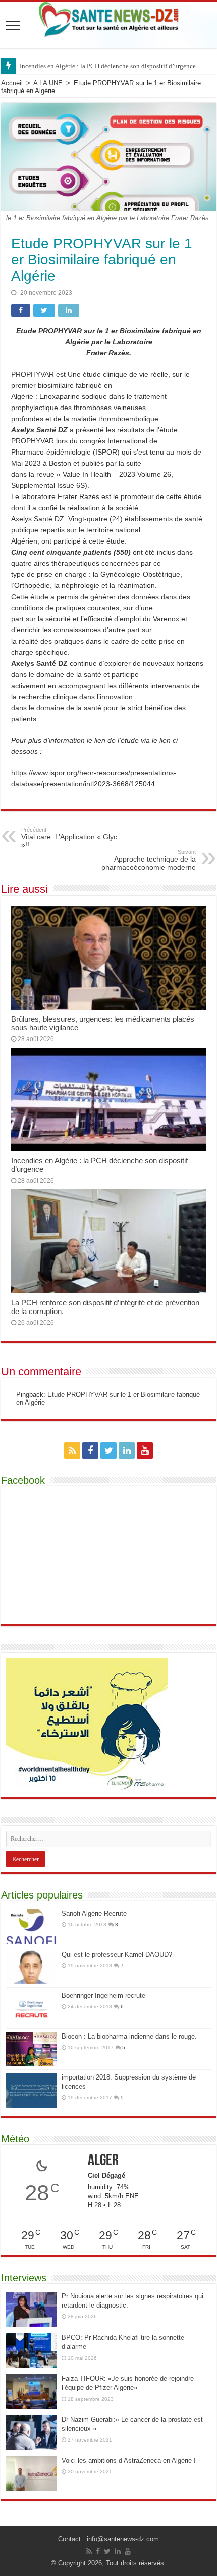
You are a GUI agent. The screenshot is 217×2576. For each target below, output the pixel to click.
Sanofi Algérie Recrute (94, 1913)
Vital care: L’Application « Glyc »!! (69, 838)
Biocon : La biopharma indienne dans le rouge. (129, 2036)
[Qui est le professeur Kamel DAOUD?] (31, 1967)
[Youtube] (145, 1451)
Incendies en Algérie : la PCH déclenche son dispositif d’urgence (108, 66)
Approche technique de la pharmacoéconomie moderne (149, 860)
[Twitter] (108, 1451)
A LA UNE (48, 83)
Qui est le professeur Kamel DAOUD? (117, 1954)
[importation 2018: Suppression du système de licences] (31, 2090)
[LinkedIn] (127, 1451)
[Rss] (72, 1451)
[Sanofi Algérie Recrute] (31, 1926)
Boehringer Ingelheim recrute (103, 1995)
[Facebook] (90, 1451)
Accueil (12, 83)
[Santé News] (109, 18)
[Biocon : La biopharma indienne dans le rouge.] (31, 2049)
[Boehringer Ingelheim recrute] (31, 2008)
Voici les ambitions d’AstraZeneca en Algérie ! (129, 2460)
